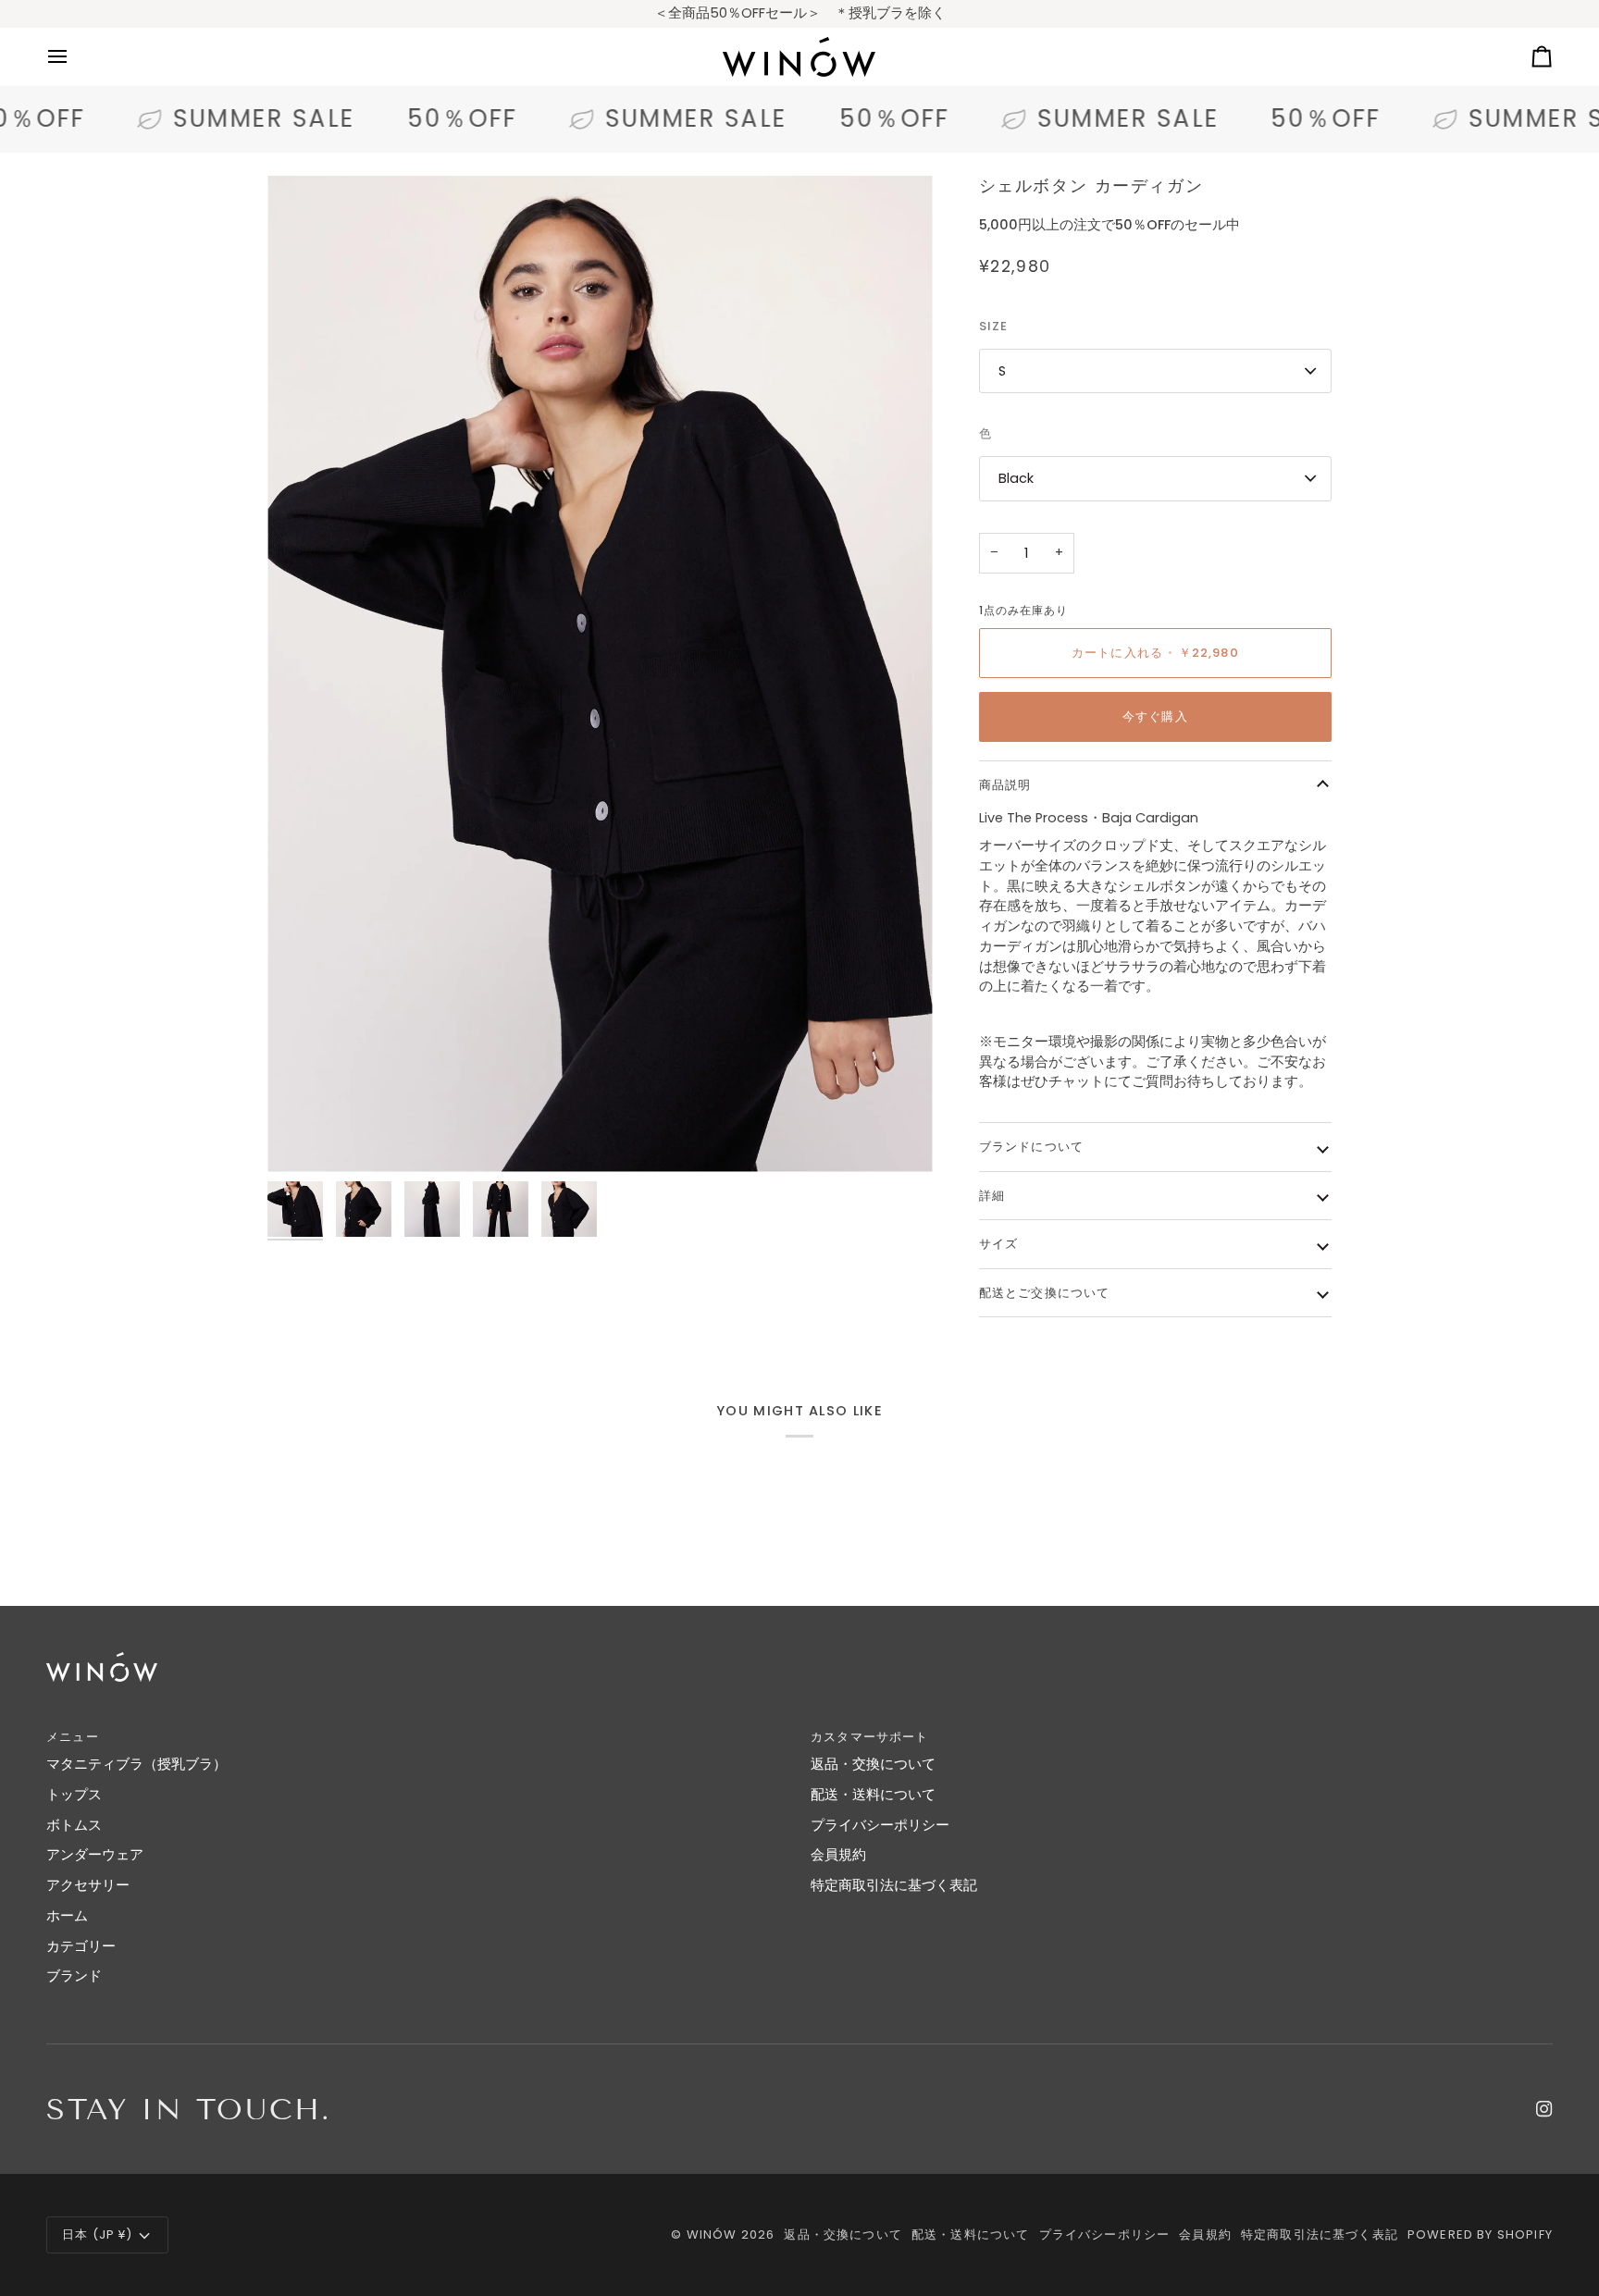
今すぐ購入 (1155, 716)
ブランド (74, 1976)
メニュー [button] (73, 1737)
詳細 (992, 1196)
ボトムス (74, 1825)
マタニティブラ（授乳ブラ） (136, 1764)
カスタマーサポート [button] (870, 1737)
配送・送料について (873, 1795)
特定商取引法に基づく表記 (894, 1885)
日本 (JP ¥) (98, 2234)
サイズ (999, 1244)
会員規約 (838, 1855)
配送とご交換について (1045, 1293)
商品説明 (1005, 785)
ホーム (67, 1916)
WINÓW (712, 2234)
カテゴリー (81, 1946)
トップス (74, 1795)
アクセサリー (88, 1885)
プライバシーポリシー (880, 1825)
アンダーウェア (95, 1855)
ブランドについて (1031, 1147)
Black (1016, 478)
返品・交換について (873, 1764)
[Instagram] (1544, 2109)
